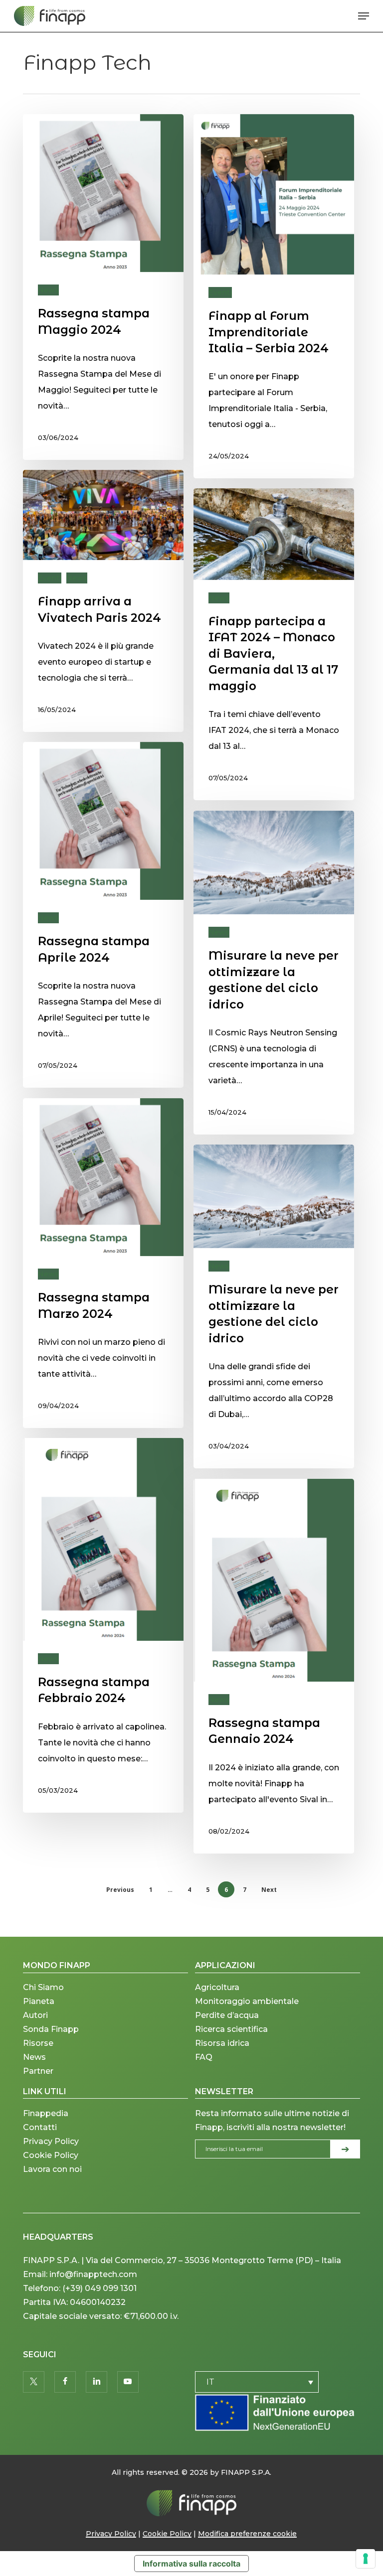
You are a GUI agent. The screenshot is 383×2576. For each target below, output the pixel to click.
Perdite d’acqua (227, 2015)
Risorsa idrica (222, 2043)
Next (269, 1890)
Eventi (220, 292)
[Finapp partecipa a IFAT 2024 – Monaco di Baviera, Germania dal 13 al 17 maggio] (274, 644)
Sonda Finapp (51, 2029)
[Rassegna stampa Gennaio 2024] (274, 1666)
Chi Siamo (43, 1987)
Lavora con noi (52, 2169)
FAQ (204, 2057)
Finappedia (46, 2113)
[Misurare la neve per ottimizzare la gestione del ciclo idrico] (274, 973)
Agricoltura (217, 1987)
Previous (120, 1890)
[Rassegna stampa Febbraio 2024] (103, 1625)
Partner (38, 2071)
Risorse (38, 2043)
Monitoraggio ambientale (247, 2001)
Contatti (40, 2127)
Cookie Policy (51, 2155)
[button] (364, 16)
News (48, 290)
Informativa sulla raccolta (191, 2564)
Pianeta (39, 2001)
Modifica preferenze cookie (247, 2534)
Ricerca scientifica (231, 2029)
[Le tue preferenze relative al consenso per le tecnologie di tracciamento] (366, 2559)
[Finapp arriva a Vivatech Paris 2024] (103, 601)
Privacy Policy (51, 2141)
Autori (35, 2015)
